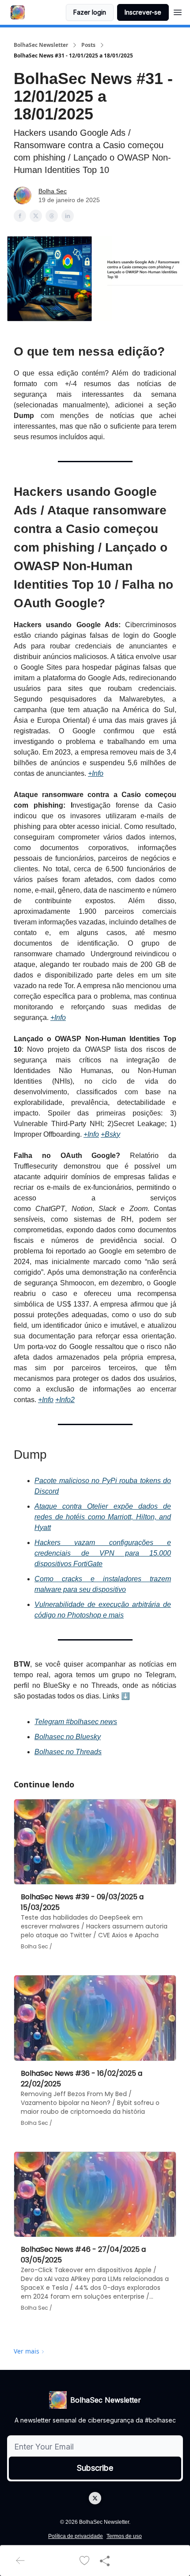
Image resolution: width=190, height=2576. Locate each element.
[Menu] (178, 11)
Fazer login (90, 12)
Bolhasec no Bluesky (68, 1737)
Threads (89, 1752)
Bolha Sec (53, 191)
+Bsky (110, 1134)
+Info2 (65, 1400)
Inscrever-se (143, 12)
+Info (96, 773)
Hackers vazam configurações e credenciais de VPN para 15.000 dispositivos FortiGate (103, 1553)
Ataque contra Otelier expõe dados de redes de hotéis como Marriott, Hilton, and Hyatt (103, 1517)
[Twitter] (95, 2498)
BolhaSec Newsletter (41, 45)
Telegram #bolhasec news (76, 1722)
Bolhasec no (55, 1752)
